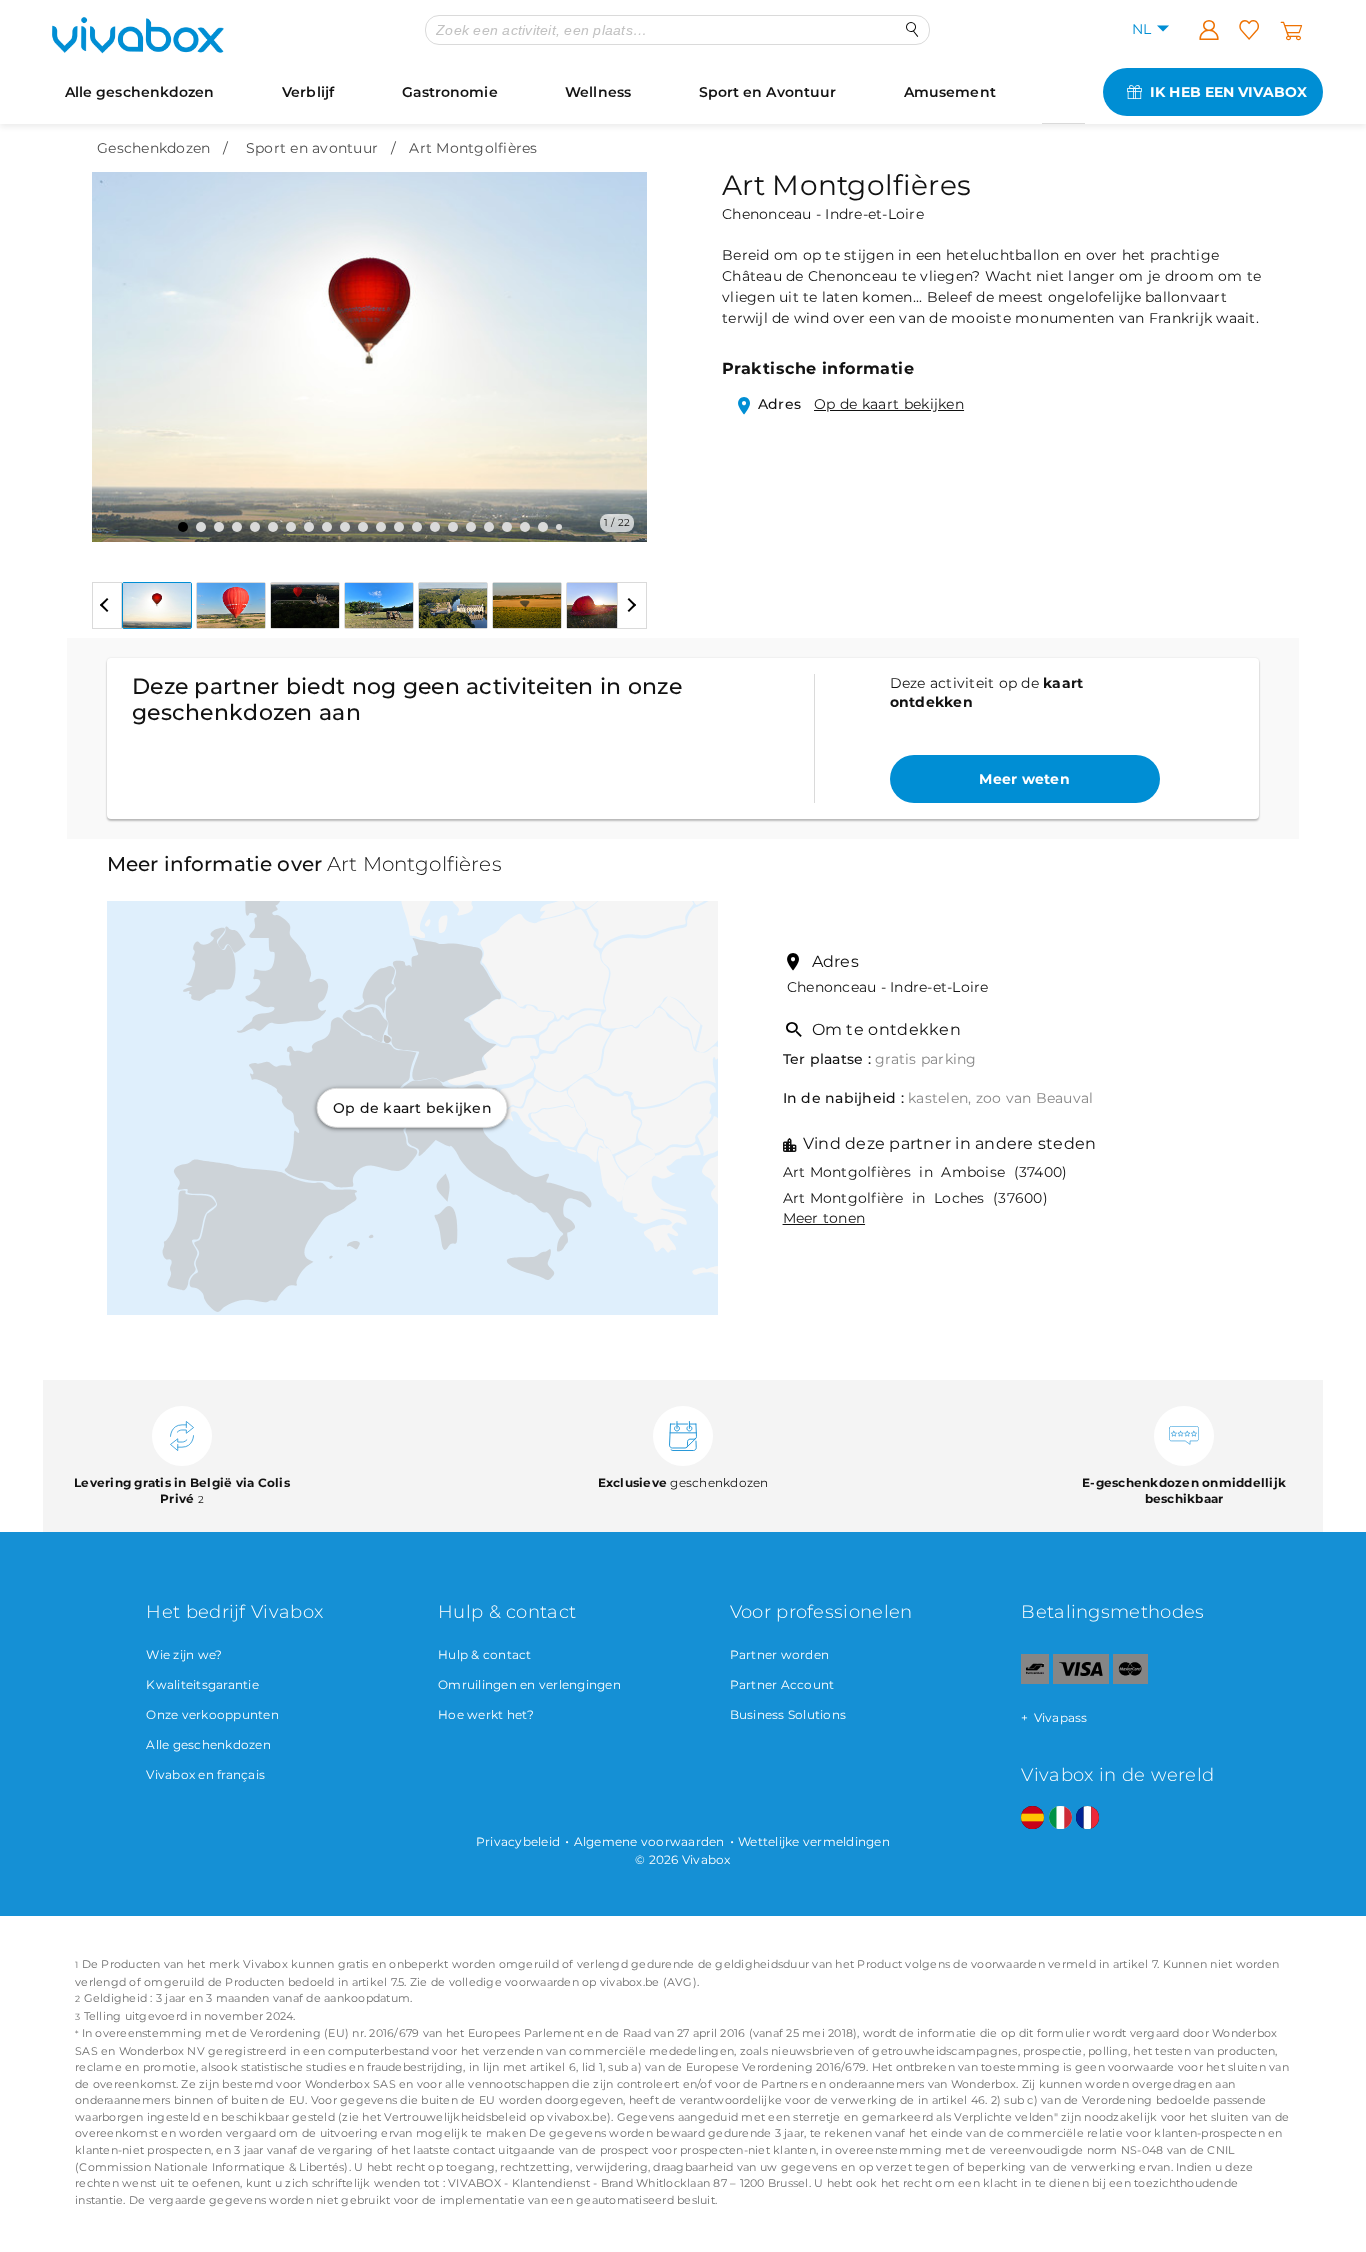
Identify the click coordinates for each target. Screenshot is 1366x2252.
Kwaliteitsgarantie (202, 1684)
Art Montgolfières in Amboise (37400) (925, 1172)
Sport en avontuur (312, 148)
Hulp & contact (485, 1654)
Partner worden (780, 1654)
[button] (119, 342)
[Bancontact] (1035, 1679)
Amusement (950, 92)
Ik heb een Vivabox (1228, 92)
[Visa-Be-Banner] (1080, 1679)
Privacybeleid (518, 1841)
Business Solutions (788, 1714)
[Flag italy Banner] (1060, 1818)
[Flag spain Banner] (1032, 1818)
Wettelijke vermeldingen (814, 1841)
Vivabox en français (205, 1774)
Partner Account (782, 1684)
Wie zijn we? (184, 1654)
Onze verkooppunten (212, 1714)
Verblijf (308, 92)
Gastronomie (450, 92)
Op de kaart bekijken (889, 404)
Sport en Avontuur (768, 92)
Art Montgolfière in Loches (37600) (915, 1198)
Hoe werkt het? (486, 1714)
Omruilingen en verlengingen (529, 1684)
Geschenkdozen (153, 148)
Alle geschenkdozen (140, 92)
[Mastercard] (1130, 1679)
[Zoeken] (912, 29)
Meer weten (1024, 779)
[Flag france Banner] (1087, 1818)
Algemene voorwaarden (649, 1841)
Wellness (598, 92)
